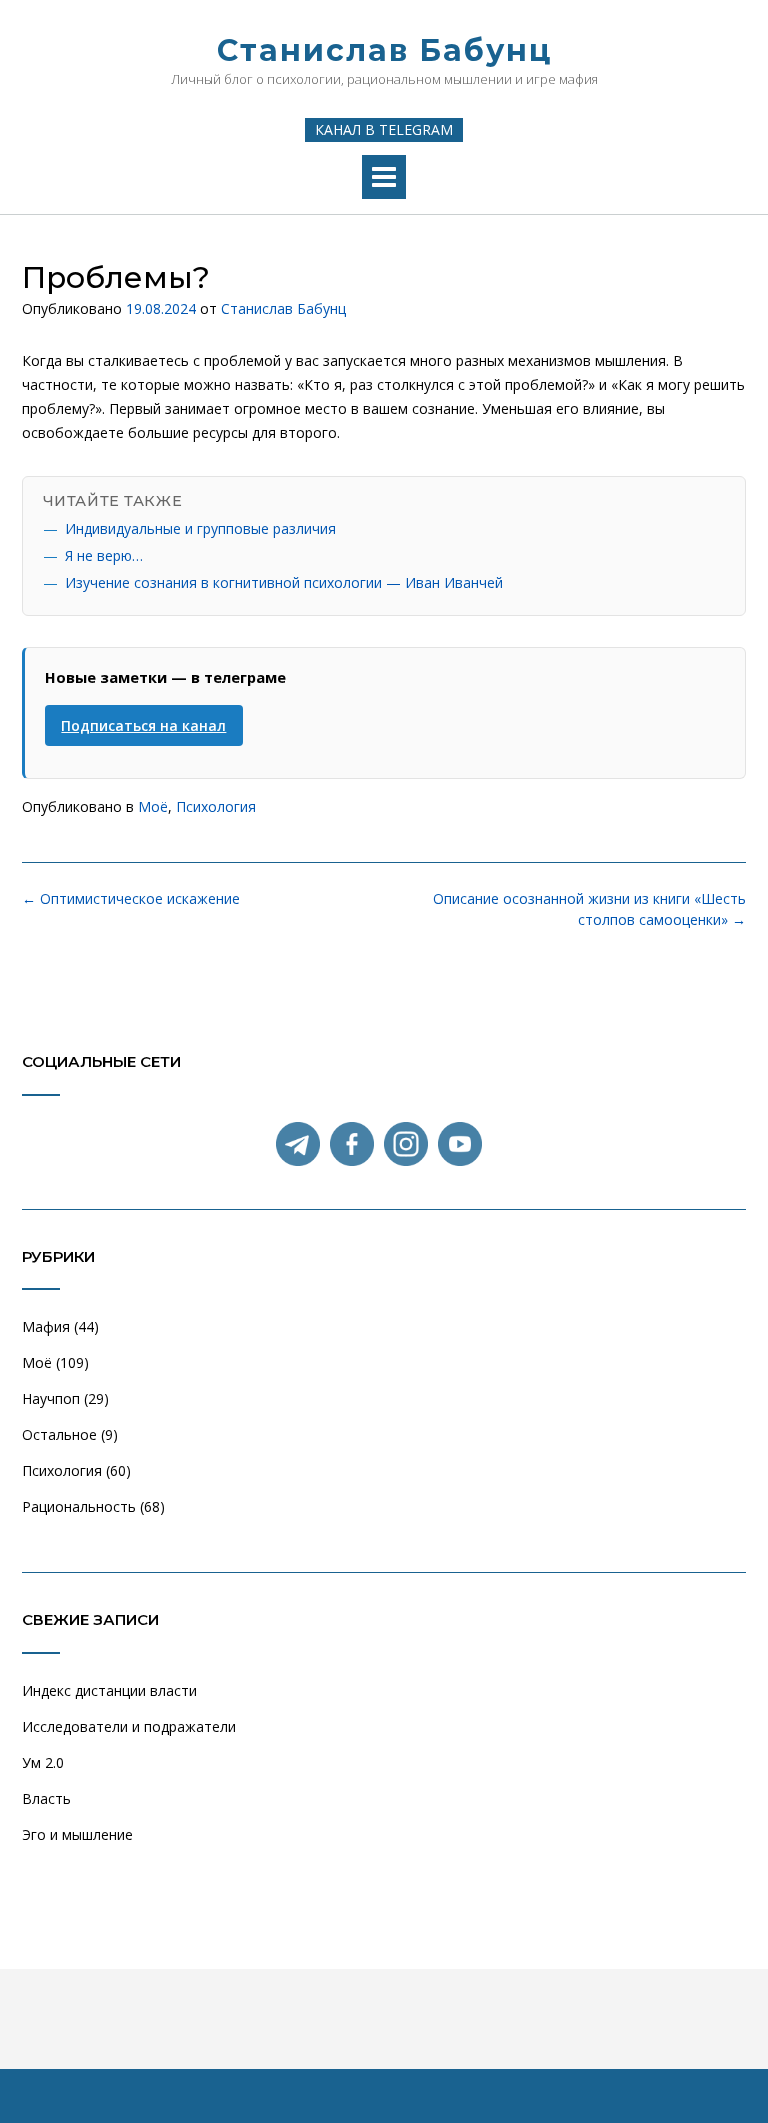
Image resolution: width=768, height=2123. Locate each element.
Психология (216, 806)
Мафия (46, 1326)
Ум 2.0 (43, 1762)
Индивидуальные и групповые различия (200, 528)
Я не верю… (104, 555)
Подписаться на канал (143, 725)
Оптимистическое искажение (131, 898)
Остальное (59, 1434)
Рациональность (79, 1506)
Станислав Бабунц (384, 50)
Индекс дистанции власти (109, 1690)
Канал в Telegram (384, 129)
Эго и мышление (77, 1834)
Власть (46, 1798)
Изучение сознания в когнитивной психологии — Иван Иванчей (284, 582)
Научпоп (51, 1398)
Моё (153, 806)
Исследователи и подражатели (129, 1726)
